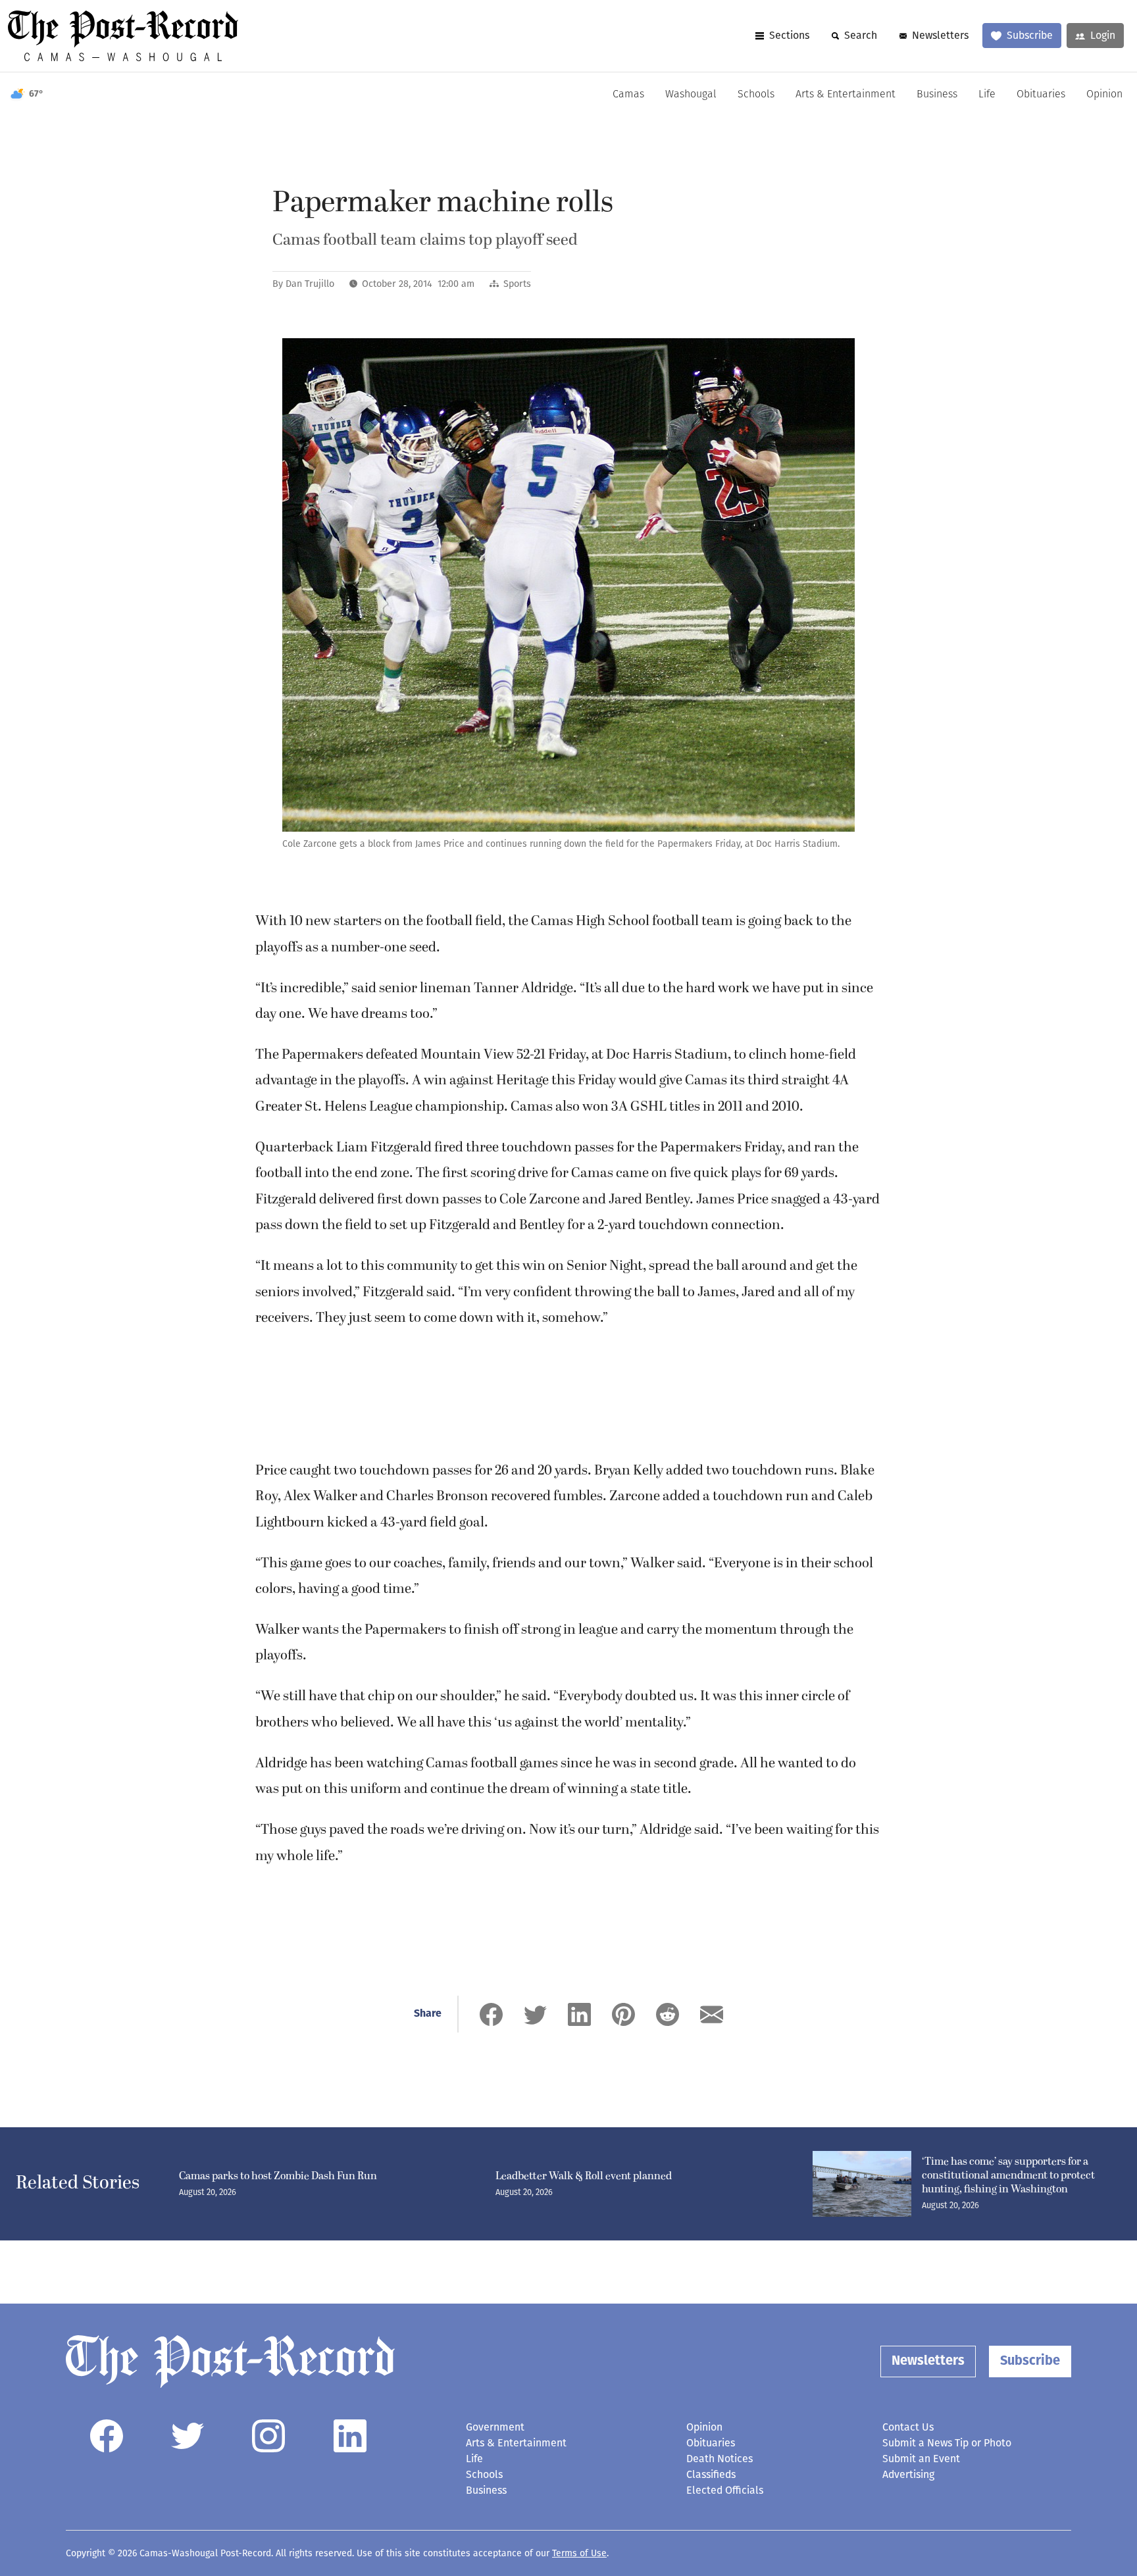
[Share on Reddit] (668, 2014)
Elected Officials (725, 2490)
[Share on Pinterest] (623, 2014)
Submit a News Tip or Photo (947, 2443)
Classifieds (711, 2474)
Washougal (691, 95)
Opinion (1104, 95)
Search (861, 35)
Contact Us (908, 2427)
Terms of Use (579, 2553)
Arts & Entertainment (846, 95)
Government (495, 2427)
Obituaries (1041, 95)
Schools (756, 95)
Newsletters (940, 35)
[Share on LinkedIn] (579, 2014)
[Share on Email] (712, 2014)
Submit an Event (921, 2459)
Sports (517, 284)
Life (987, 95)
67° (36, 94)
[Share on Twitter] (535, 2014)
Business (937, 95)
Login (1103, 35)
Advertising (908, 2474)
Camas (628, 95)
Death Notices (720, 2459)
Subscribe (1030, 35)
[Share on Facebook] (491, 2014)
